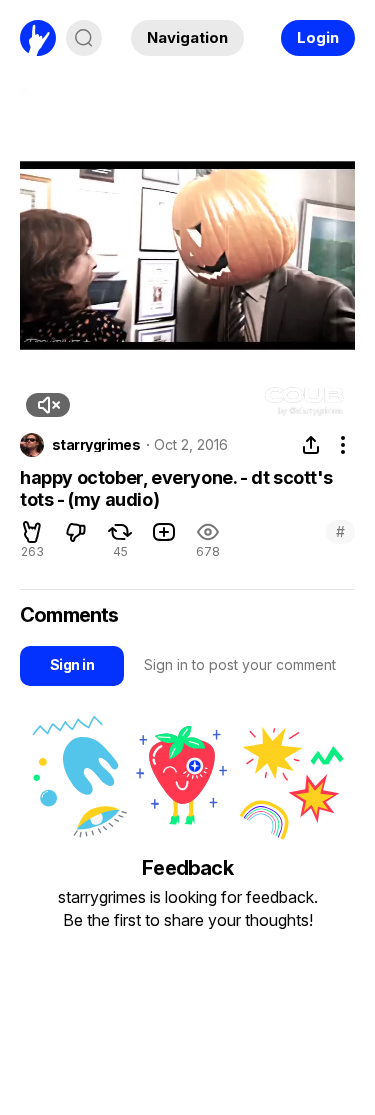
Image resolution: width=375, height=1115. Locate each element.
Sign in (72, 664)
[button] (48, 405)
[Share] (311, 445)
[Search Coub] (84, 38)
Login (318, 37)
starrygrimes (96, 445)
